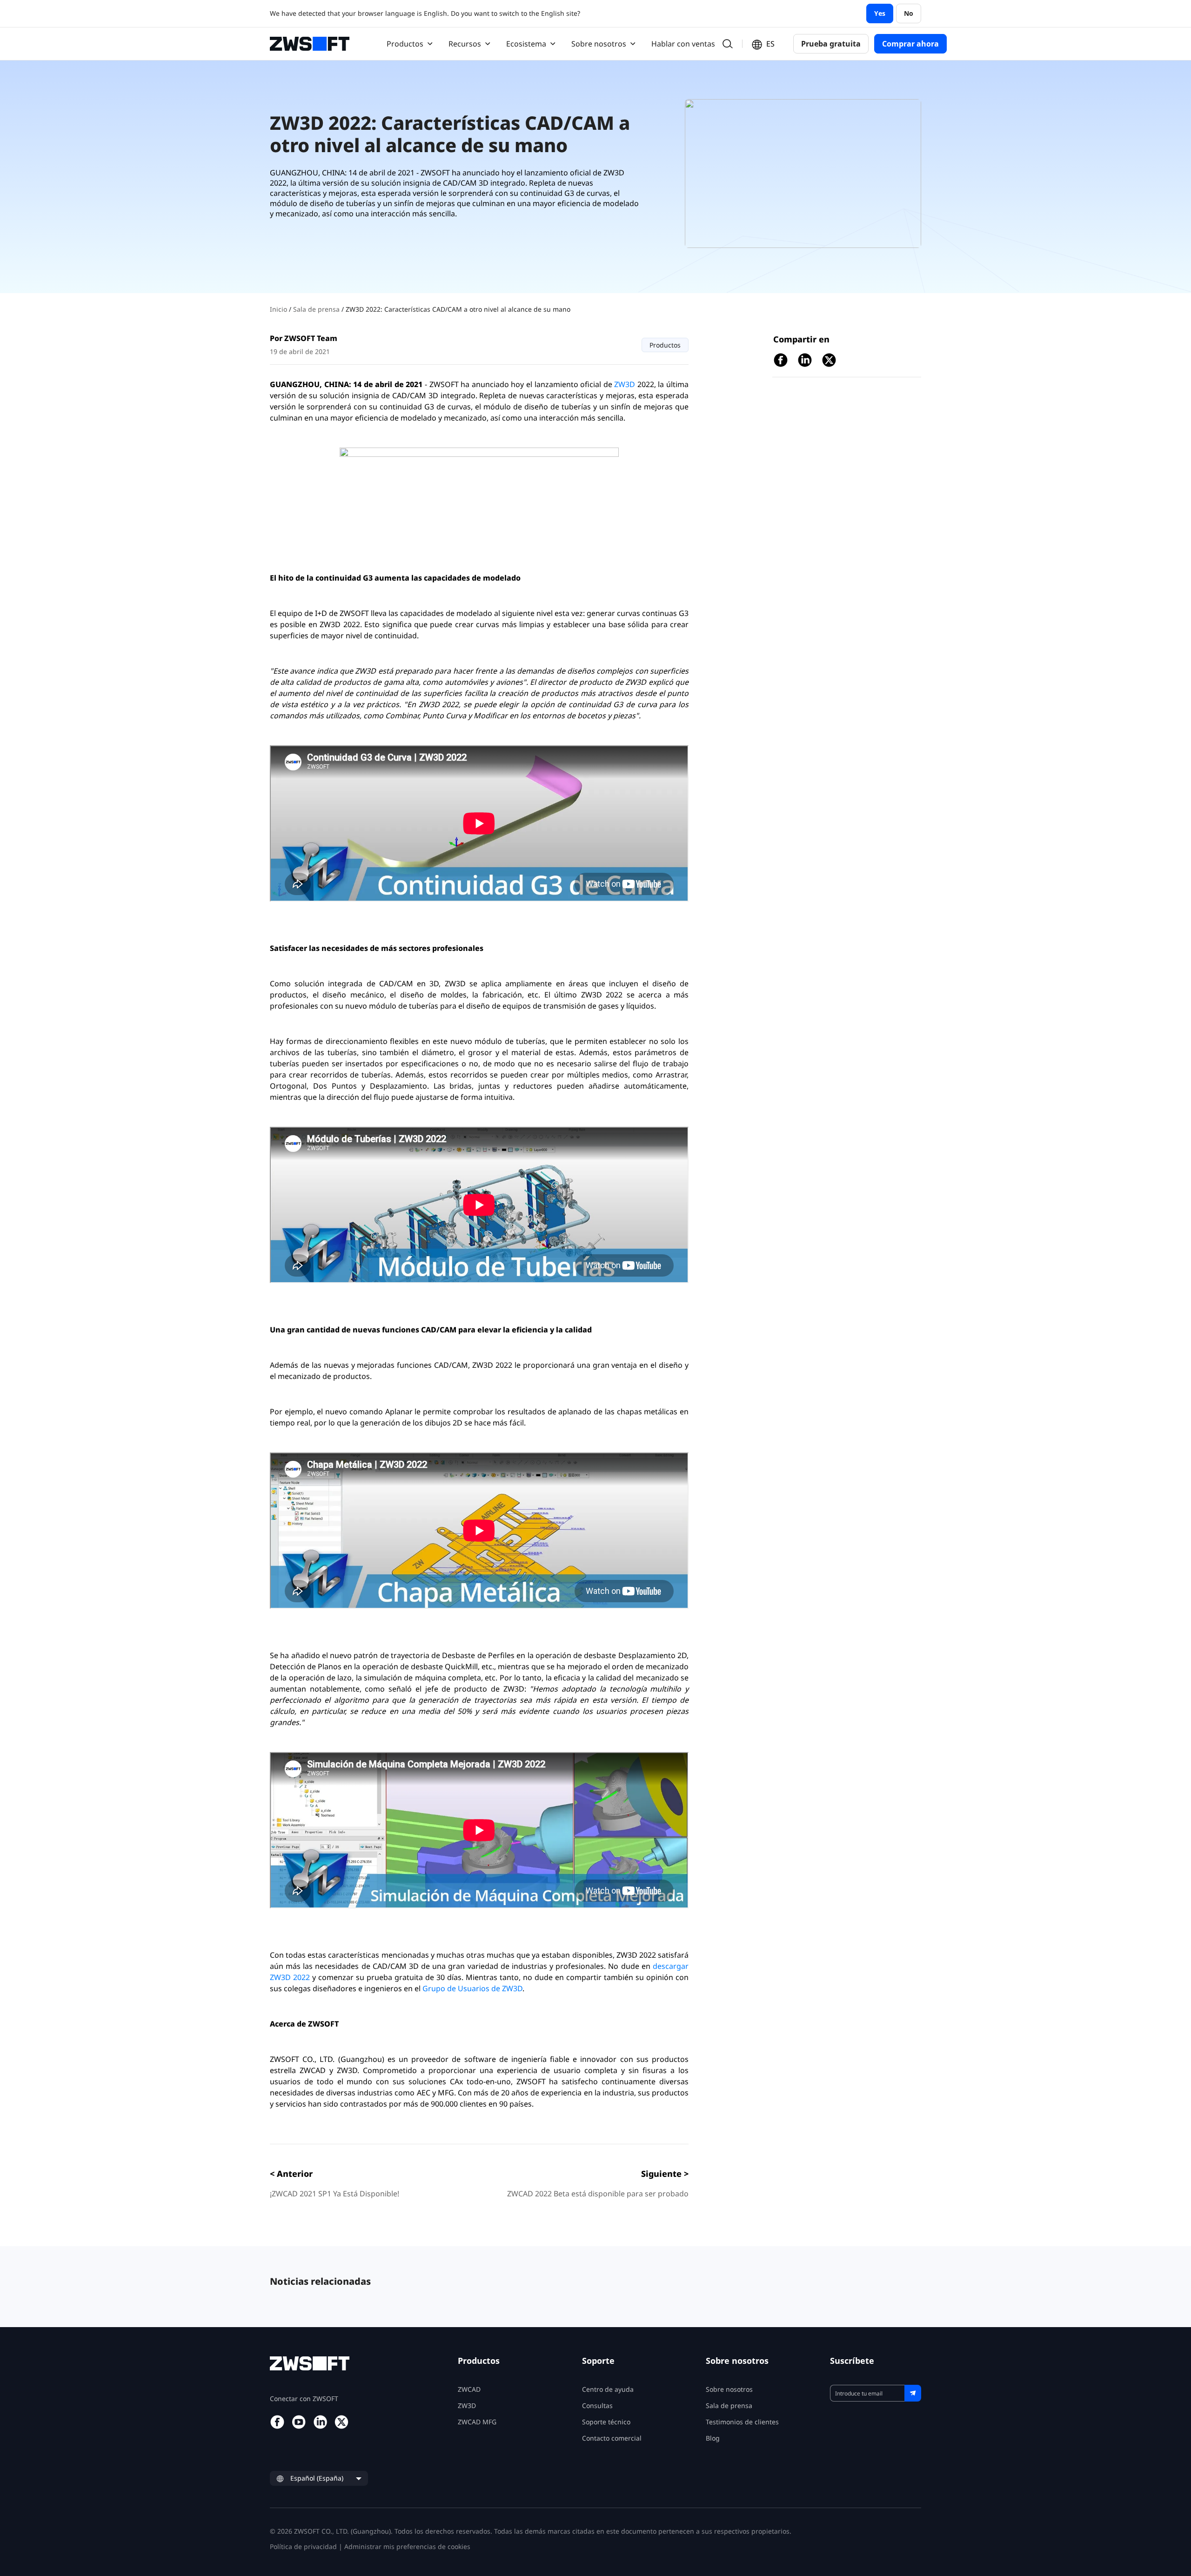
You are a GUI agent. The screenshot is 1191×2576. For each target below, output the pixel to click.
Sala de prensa (317, 309)
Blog (713, 2438)
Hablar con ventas (683, 44)
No (909, 13)
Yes (880, 13)
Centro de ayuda (608, 2389)
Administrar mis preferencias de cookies (407, 2546)
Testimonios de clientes (742, 2422)
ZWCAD (469, 2389)
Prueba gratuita (831, 44)
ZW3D (625, 384)
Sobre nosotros (729, 2389)
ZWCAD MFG (477, 2422)
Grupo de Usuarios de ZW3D (472, 1988)
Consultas (597, 2405)
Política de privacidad (303, 2546)
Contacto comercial (612, 2438)
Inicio (279, 309)
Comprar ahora (910, 44)
